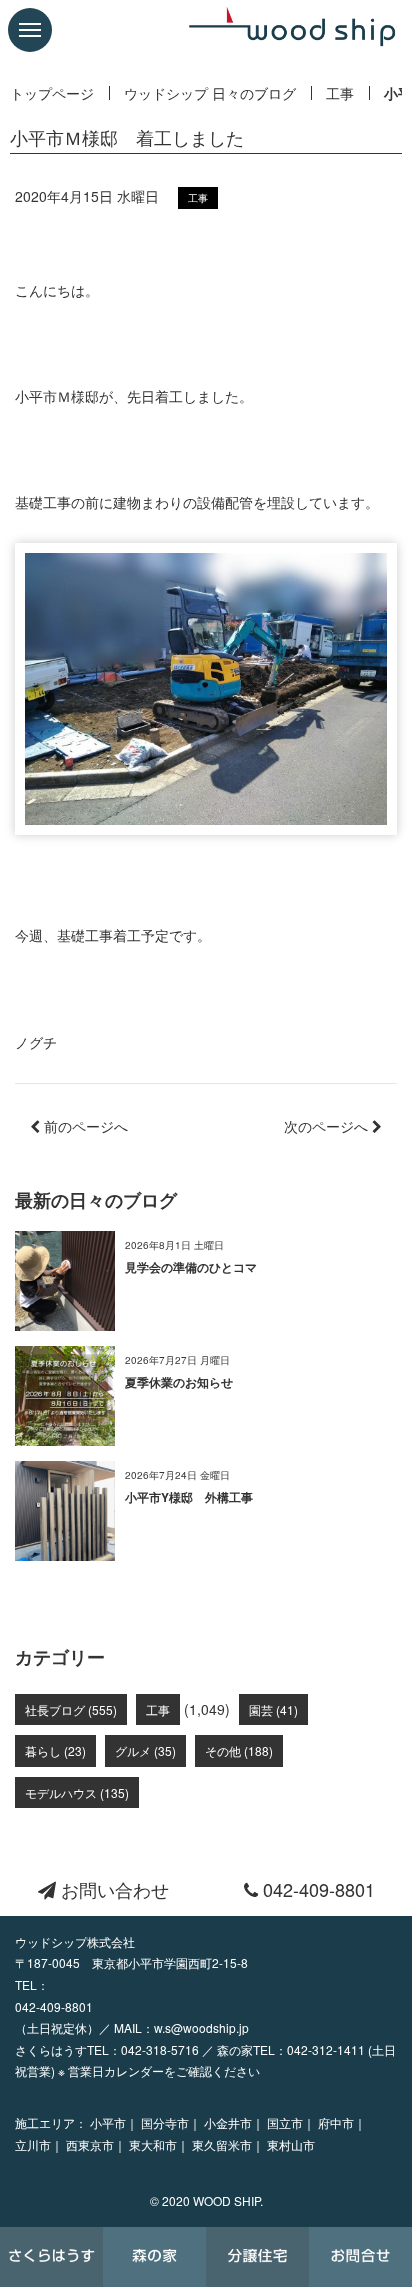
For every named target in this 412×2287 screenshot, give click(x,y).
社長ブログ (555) (71, 1709)
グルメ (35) (145, 1750)
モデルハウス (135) (77, 1792)
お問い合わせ (112, 1889)
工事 (340, 93)
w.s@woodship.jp (201, 2027)
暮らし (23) (55, 1750)
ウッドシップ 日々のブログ (210, 93)
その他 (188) (239, 1750)
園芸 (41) (273, 1709)
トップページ (52, 93)
